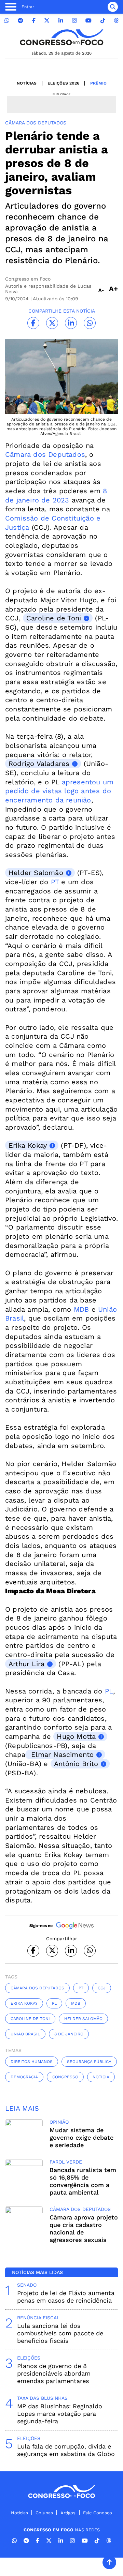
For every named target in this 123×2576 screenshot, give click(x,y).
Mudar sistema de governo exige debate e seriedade (81, 2137)
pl (54, 2003)
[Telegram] (20, 21)
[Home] (61, 37)
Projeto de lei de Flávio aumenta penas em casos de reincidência (66, 2297)
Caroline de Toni (54, 618)
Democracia (24, 2077)
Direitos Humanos (32, 2062)
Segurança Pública (89, 2062)
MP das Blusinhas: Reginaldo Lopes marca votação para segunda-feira (60, 2414)
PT (55, 882)
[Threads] (116, 21)
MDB (81, 1309)
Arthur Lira (26, 1664)
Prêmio (98, 83)
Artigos (68, 2513)
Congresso (65, 2077)
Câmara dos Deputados (45, 454)
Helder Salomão (36, 873)
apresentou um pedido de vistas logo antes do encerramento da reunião (59, 791)
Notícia (101, 2077)
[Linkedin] (61, 21)
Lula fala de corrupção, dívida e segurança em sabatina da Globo (66, 2450)
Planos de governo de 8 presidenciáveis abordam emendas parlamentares (54, 2373)
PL (109, 1691)
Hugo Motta (76, 1736)
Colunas (44, 2513)
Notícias (27, 83)
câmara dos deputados (37, 1988)
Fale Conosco (98, 2513)
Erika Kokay (28, 1145)
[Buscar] (113, 7)
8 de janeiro (69, 2034)
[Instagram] (74, 21)
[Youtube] (88, 21)
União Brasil (25, 2034)
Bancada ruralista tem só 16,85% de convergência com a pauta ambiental (83, 2181)
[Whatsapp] (7, 21)
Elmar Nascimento (61, 1754)
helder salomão (83, 2019)
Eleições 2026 (63, 83)
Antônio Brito (76, 1764)
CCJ (102, 1988)
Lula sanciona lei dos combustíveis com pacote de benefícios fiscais (60, 2333)
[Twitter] (47, 21)
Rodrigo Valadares (39, 764)
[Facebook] (34, 21)
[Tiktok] (103, 21)
